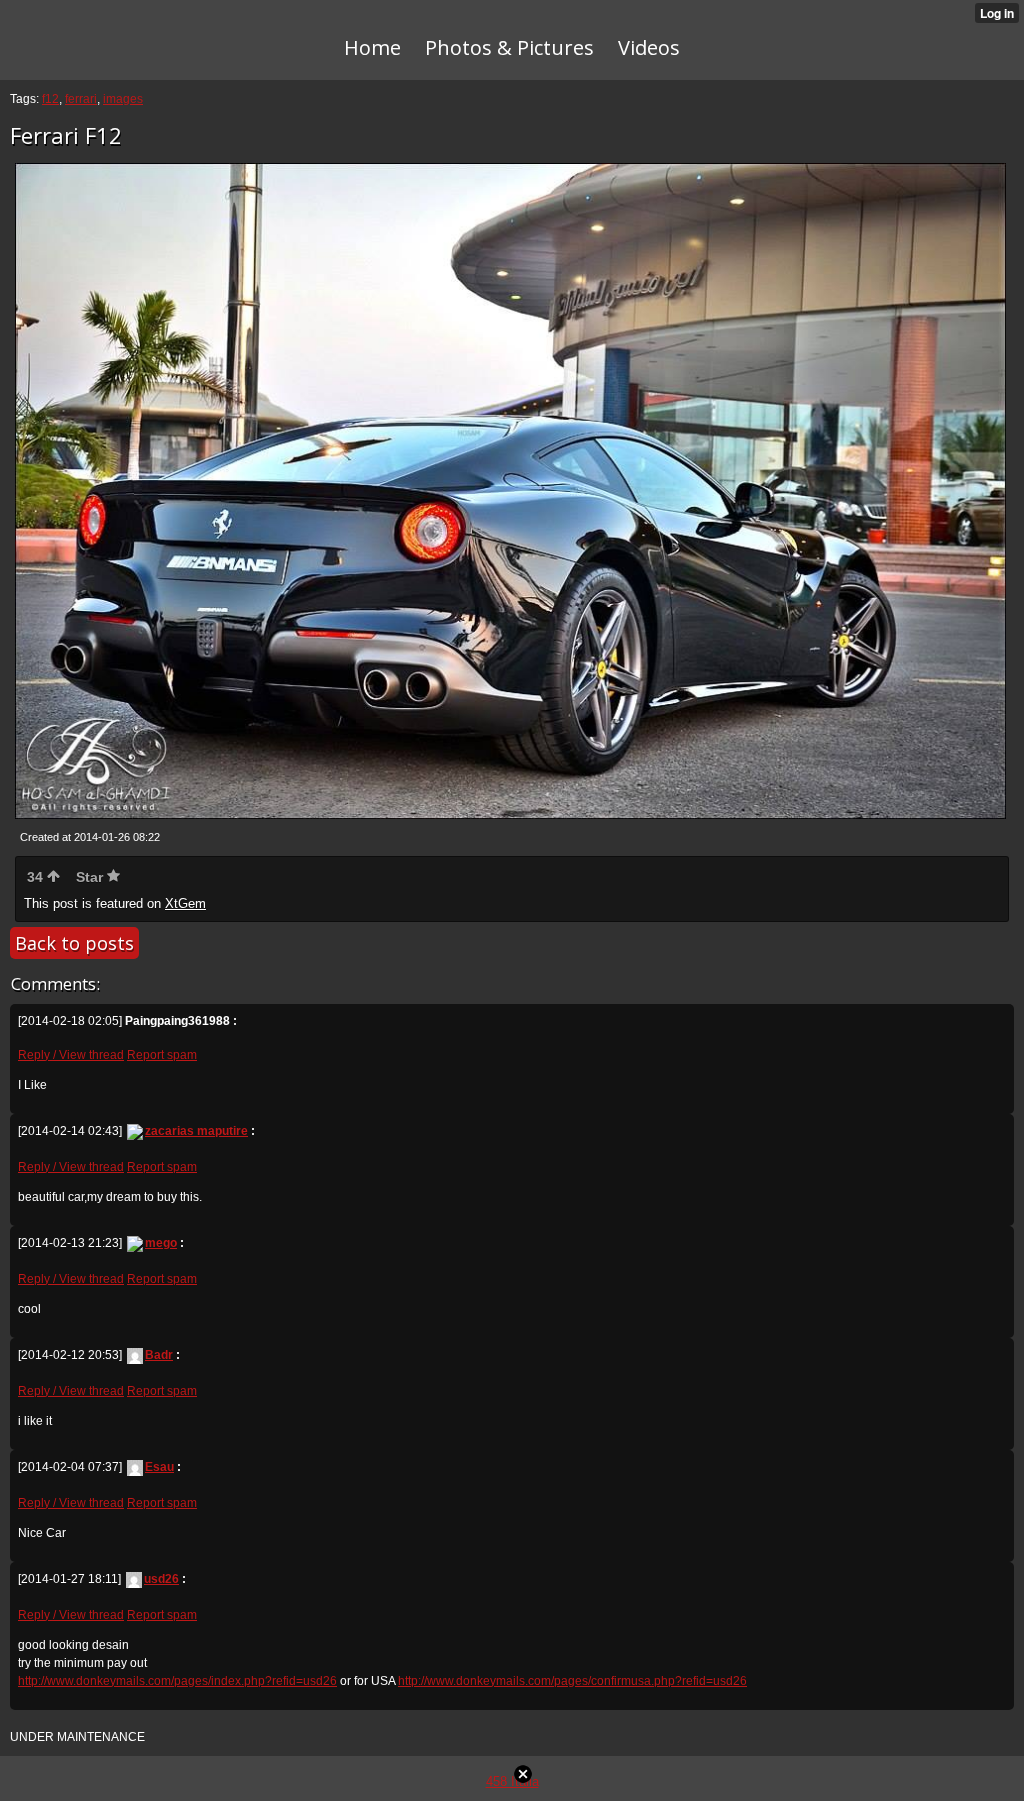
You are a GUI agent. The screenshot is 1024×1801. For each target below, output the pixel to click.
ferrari (81, 99)
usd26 (161, 1579)
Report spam (162, 1055)
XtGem (185, 903)
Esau (159, 1467)
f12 (50, 99)
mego (161, 1243)
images (123, 99)
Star (91, 877)
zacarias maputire (196, 1131)
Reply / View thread (71, 1055)
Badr (159, 1355)
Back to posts (74, 943)
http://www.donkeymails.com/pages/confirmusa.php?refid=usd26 (572, 1681)
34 (37, 877)
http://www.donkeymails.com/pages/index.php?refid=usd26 (177, 1681)
